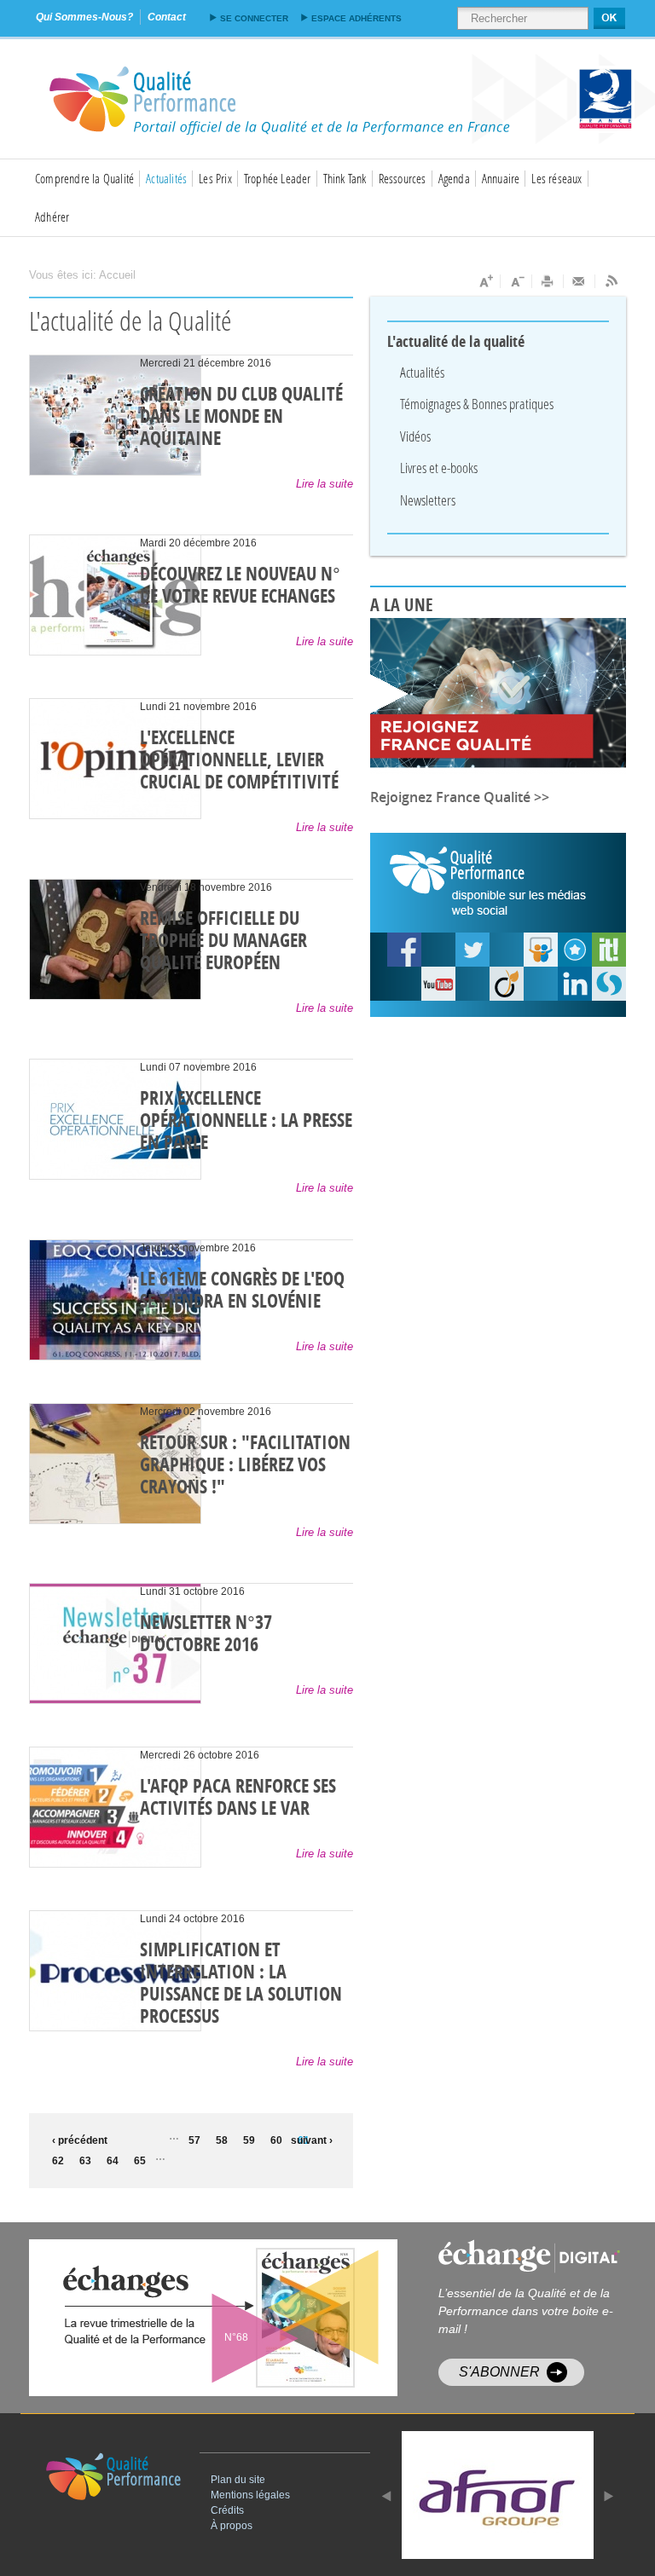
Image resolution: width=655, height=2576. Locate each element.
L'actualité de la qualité (456, 342)
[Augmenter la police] (485, 281)
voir (255, 2318)
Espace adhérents (356, 18)
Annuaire (501, 178)
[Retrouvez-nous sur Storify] (609, 984)
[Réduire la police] (516, 281)
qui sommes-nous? (84, 17)
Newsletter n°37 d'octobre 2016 (206, 1634)
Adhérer (52, 217)
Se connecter (254, 18)
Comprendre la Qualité (84, 178)
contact (167, 17)
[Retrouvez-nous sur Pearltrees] (575, 950)
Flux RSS (611, 281)
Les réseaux (556, 178)
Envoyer (580, 281)
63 (85, 2161)
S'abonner (499, 2372)
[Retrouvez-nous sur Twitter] (472, 950)
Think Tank (345, 178)
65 (140, 2161)
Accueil (117, 275)
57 (194, 2140)
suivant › (312, 2140)
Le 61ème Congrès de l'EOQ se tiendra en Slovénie (242, 1291)
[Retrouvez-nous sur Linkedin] (575, 984)
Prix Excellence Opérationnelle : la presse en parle (246, 1121)
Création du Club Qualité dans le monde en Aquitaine (241, 417)
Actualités (166, 178)
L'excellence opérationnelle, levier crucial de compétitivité (239, 760)
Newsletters (428, 500)
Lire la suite (325, 484)
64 (113, 2161)
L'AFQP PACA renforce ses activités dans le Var (238, 1798)
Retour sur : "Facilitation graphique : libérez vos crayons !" (245, 1465)
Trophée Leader (278, 178)
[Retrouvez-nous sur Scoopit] (609, 950)
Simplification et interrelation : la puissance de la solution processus (241, 1984)
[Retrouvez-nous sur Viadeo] (507, 984)
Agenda (454, 178)
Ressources (403, 178)
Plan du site (238, 2480)
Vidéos (415, 436)
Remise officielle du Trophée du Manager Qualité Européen (223, 941)
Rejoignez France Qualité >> (460, 797)
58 (222, 2140)
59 (249, 2140)
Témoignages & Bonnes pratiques (477, 404)
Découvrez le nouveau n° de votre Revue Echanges (240, 586)
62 (58, 2161)
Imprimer (548, 281)
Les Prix (215, 178)
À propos (232, 2526)
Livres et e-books (439, 468)
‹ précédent (76, 2140)
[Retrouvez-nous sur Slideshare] (541, 950)
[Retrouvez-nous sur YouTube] (404, 950)
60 (276, 2140)
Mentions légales (250, 2495)
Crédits (227, 2510)
